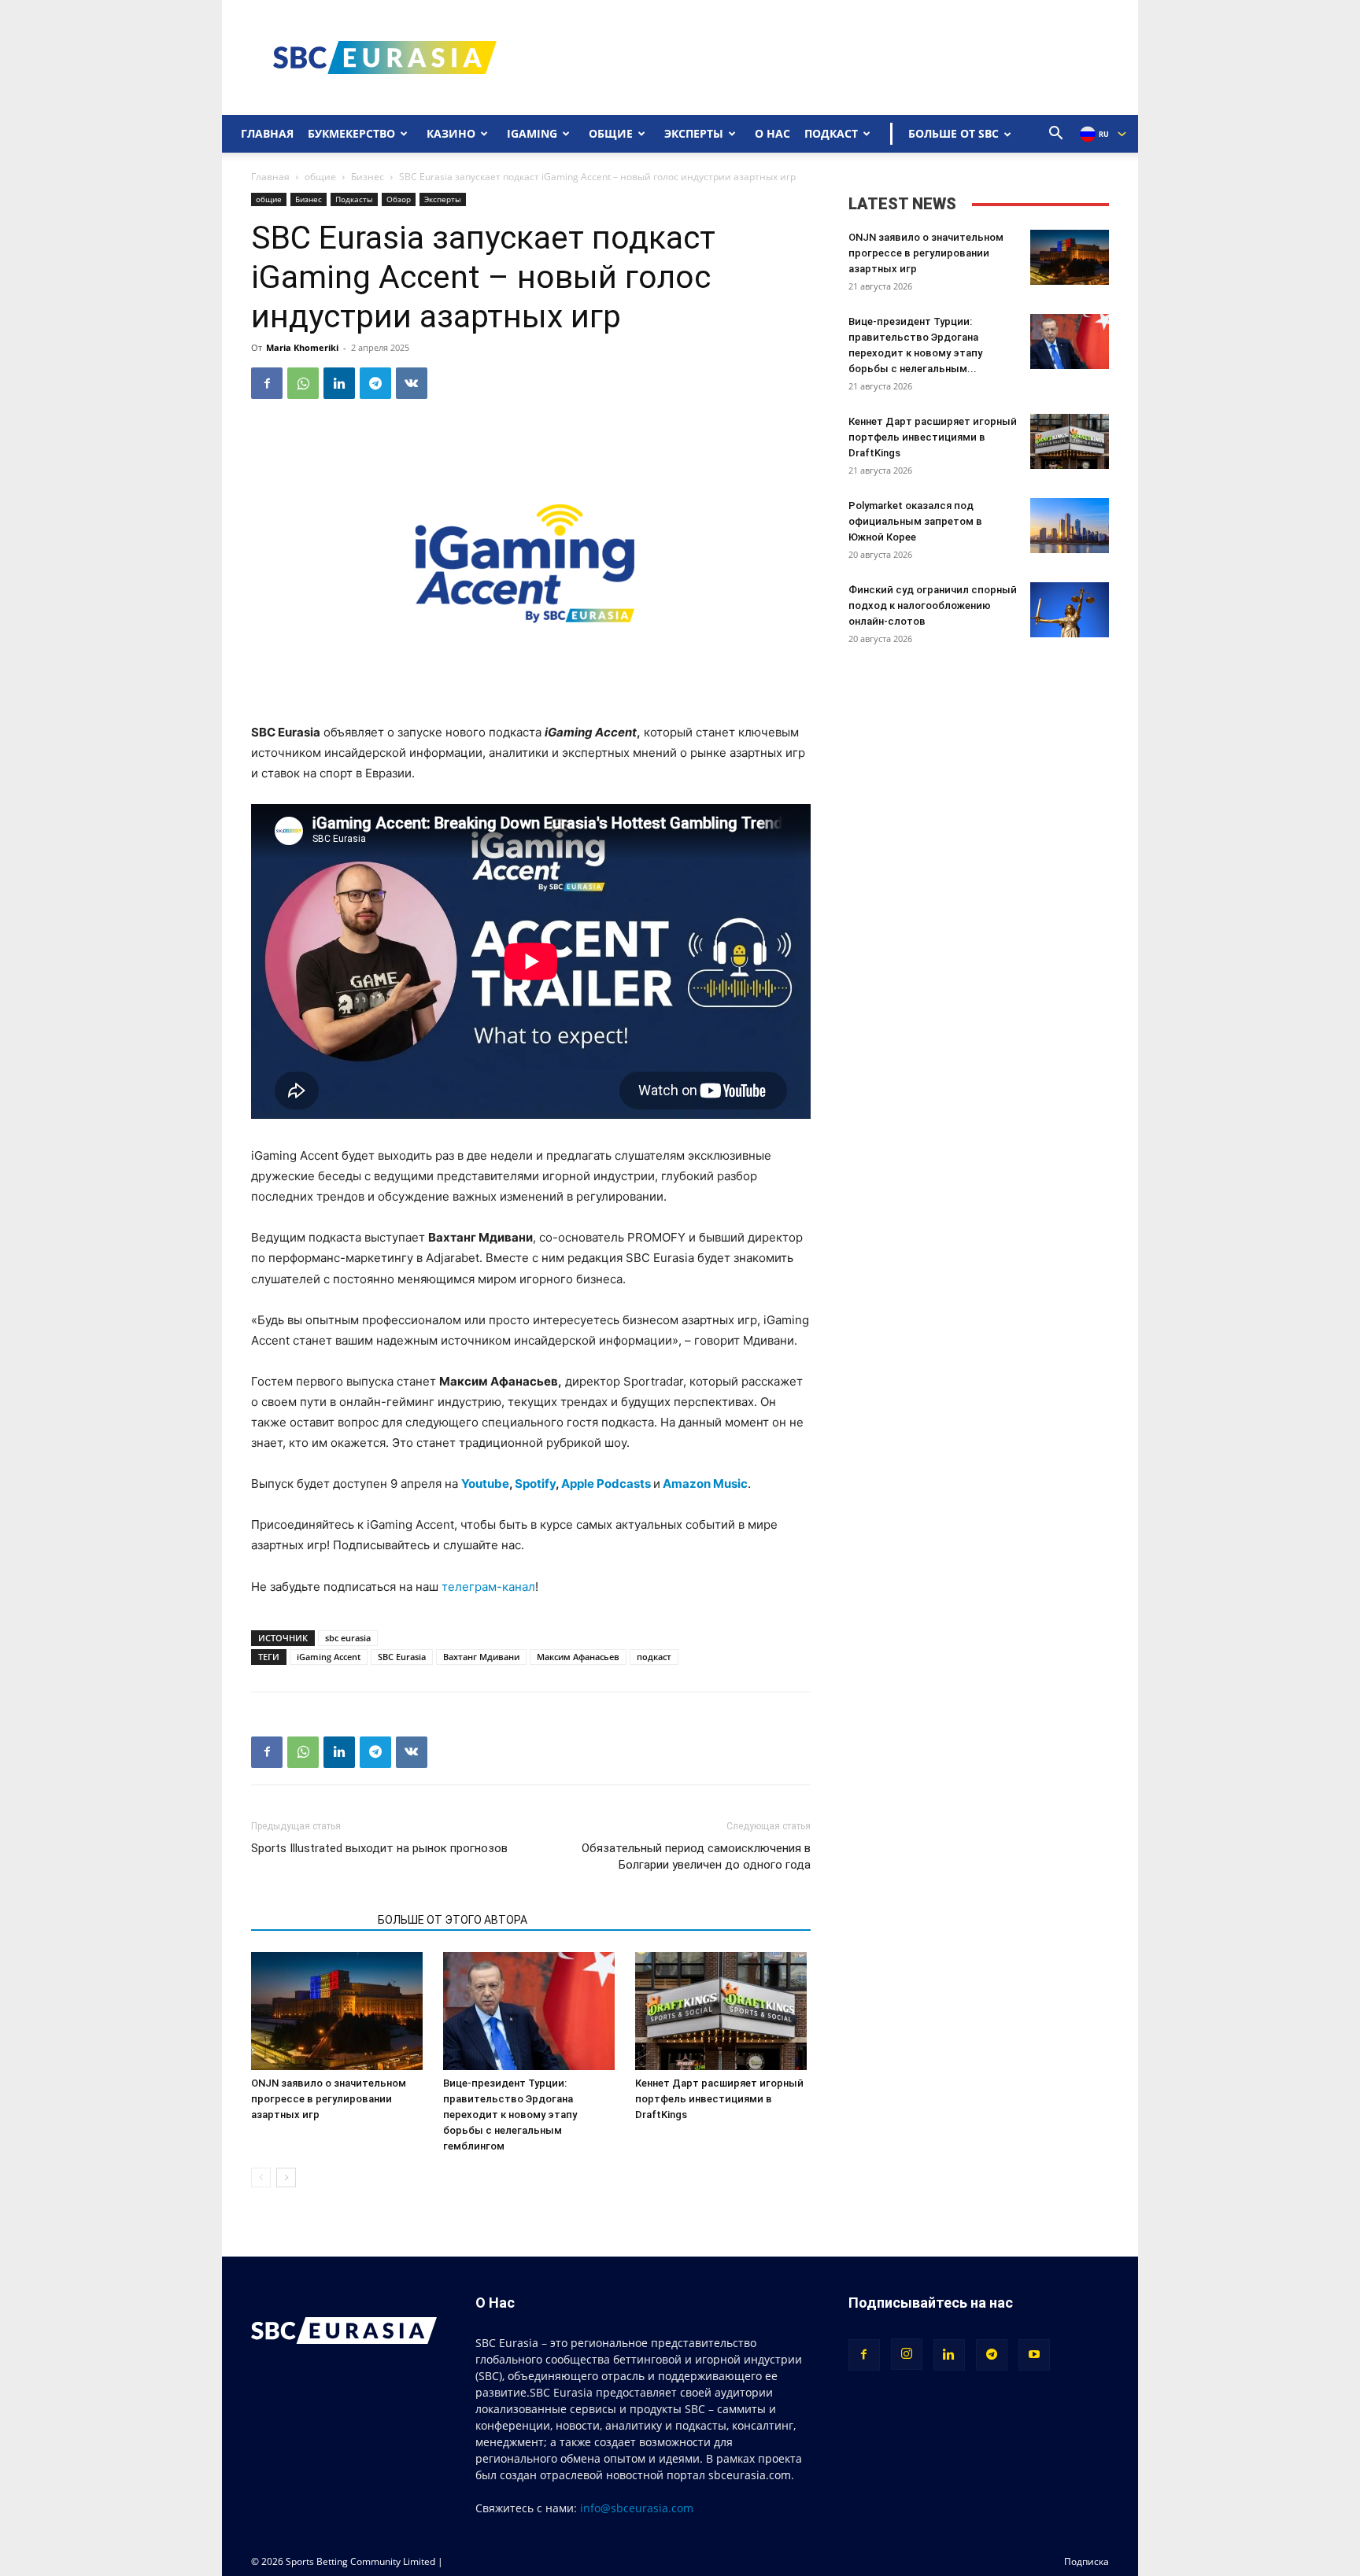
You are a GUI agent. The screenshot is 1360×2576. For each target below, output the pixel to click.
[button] (1056, 135)
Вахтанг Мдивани (481, 1657)
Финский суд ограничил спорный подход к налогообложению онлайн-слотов (933, 605)
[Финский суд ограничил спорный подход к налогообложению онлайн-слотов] (1070, 610)
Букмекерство (351, 133)
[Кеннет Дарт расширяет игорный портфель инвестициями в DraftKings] (723, 2011)
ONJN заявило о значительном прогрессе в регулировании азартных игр (329, 2099)
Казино (451, 133)
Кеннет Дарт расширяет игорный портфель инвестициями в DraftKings (719, 2099)
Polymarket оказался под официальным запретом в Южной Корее (915, 521)
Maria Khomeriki (302, 347)
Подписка (1087, 2561)
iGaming (532, 133)
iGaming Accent (329, 1657)
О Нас (772, 133)
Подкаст (831, 133)
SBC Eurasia (402, 1657)
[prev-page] (261, 2177)
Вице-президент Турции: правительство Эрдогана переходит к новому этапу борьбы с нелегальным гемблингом (510, 2115)
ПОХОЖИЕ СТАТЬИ (310, 1920)
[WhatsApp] (303, 383)
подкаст (654, 1657)
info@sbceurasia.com (637, 2508)
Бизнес (368, 177)
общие (320, 177)
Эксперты (694, 133)
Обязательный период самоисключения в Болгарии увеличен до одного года (696, 1856)
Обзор (399, 199)
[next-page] (286, 2177)
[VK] (412, 383)
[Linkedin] (339, 383)
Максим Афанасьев (578, 1657)
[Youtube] (1034, 2355)
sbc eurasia (348, 1638)
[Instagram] (907, 2354)
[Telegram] (375, 383)
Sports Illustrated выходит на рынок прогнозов (379, 1848)
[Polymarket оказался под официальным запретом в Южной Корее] (1070, 526)
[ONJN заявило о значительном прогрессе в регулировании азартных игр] (339, 2011)
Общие (611, 133)
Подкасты (354, 199)
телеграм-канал (488, 1587)
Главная (267, 133)
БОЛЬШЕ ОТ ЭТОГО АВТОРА (453, 1920)
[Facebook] (267, 383)
